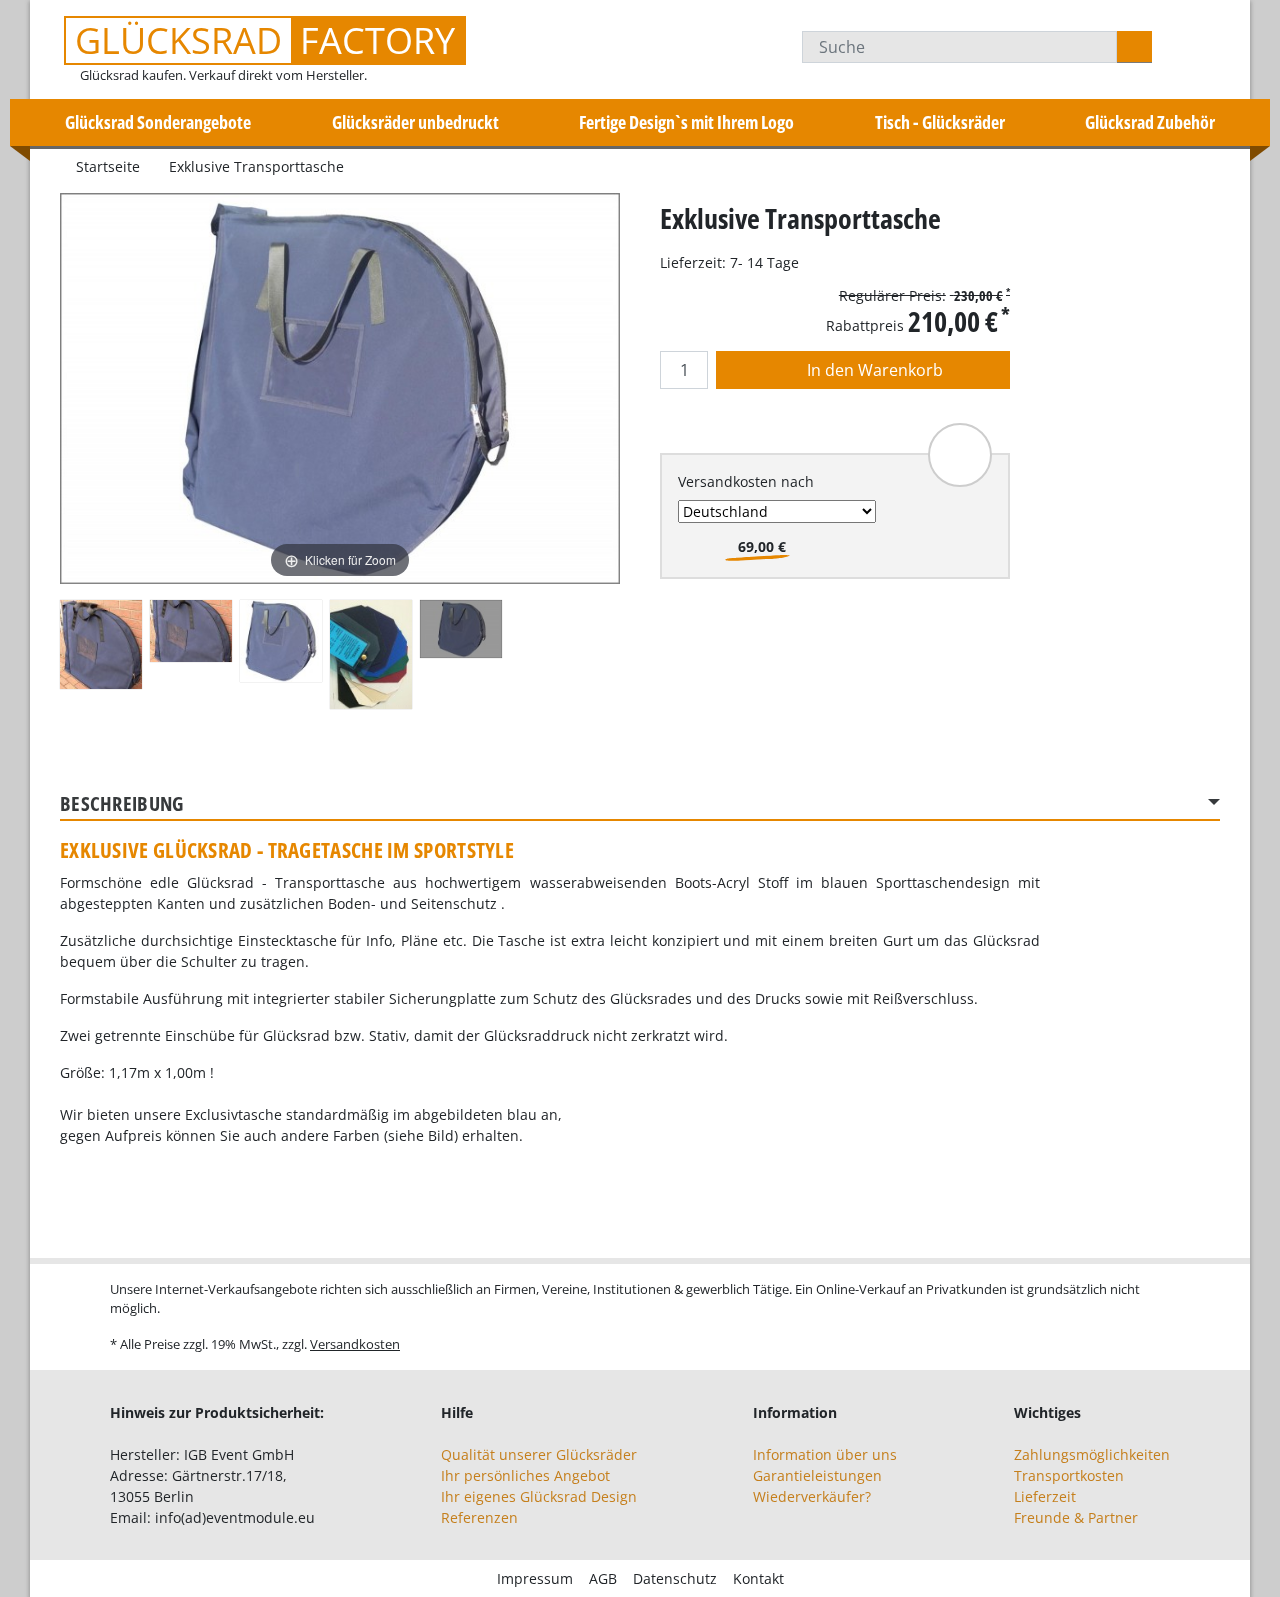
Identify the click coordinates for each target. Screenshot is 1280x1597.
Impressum (535, 1578)
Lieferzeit (1045, 1496)
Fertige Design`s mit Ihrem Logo (686, 122)
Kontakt (758, 1578)
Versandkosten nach (746, 481)
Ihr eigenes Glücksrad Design (539, 1496)
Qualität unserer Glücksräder (539, 1454)
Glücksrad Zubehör (1150, 122)
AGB (603, 1578)
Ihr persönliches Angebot (525, 1475)
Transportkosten (1069, 1475)
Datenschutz (675, 1578)
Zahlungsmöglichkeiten (1092, 1454)
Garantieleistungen (817, 1475)
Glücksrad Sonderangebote (158, 122)
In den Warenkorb (873, 370)
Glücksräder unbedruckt (415, 122)
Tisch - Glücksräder (940, 122)
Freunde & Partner (1076, 1517)
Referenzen (479, 1517)
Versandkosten (355, 1344)
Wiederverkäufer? (812, 1496)
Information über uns (825, 1454)
